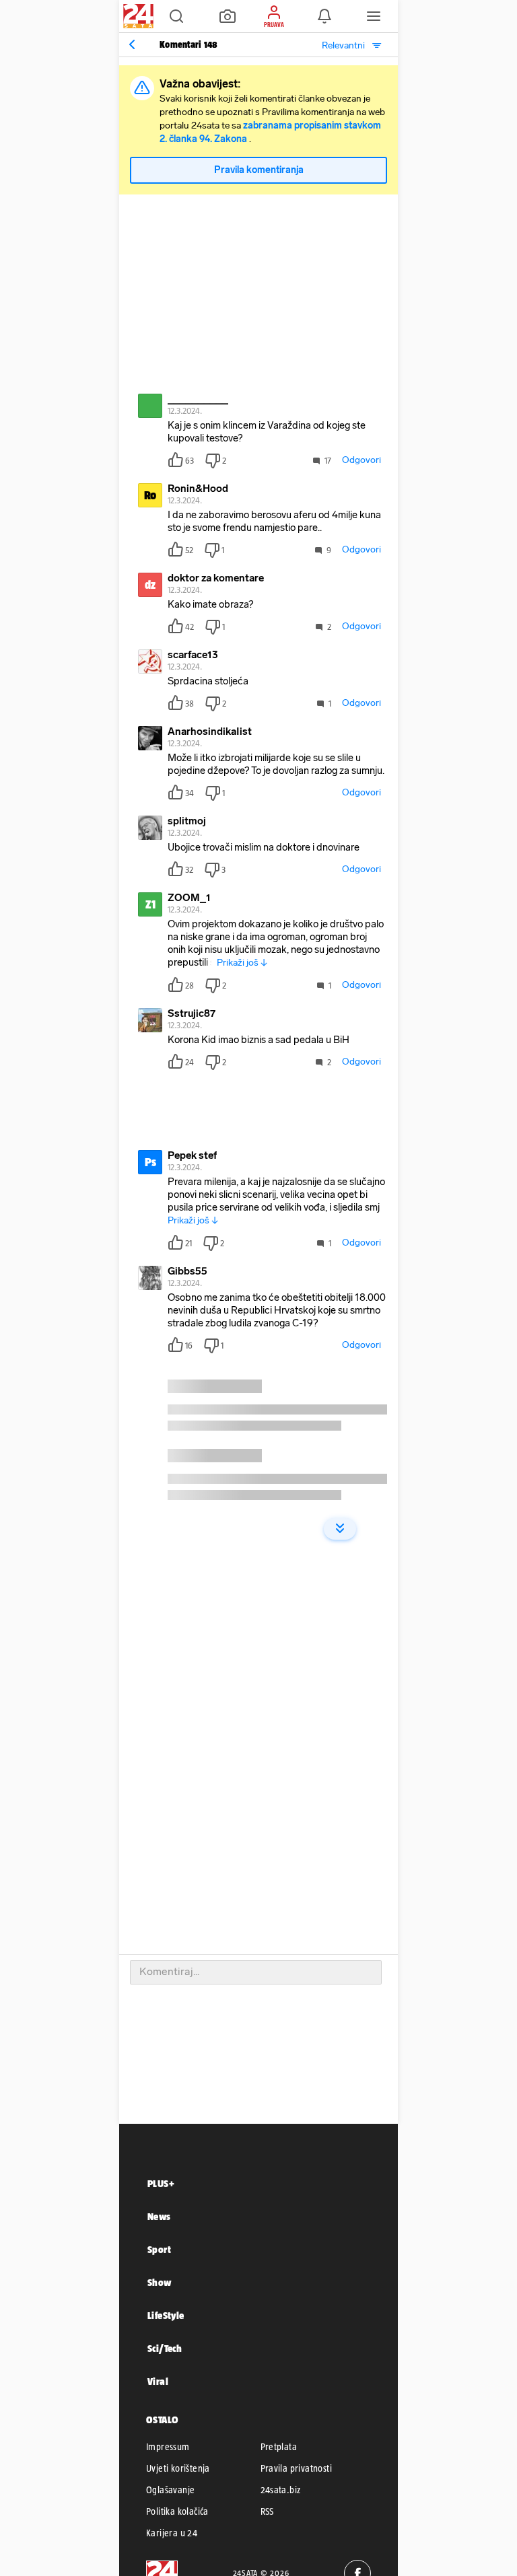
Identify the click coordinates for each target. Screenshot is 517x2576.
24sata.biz (281, 2490)
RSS (267, 2511)
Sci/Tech (165, 2348)
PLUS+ (161, 2183)
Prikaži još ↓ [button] (242, 963)
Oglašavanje (170, 2490)
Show (160, 2282)
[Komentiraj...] (256, 1972)
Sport (159, 2249)
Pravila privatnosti (297, 2468)
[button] (176, 16)
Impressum (168, 2447)
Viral (158, 2381)
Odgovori (361, 460)
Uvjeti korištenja (178, 2468)
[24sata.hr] (137, 16)
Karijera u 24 (172, 2533)
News (159, 2216)
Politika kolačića (177, 2511)
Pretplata (279, 2447)
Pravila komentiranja (259, 170)
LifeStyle (166, 2315)
